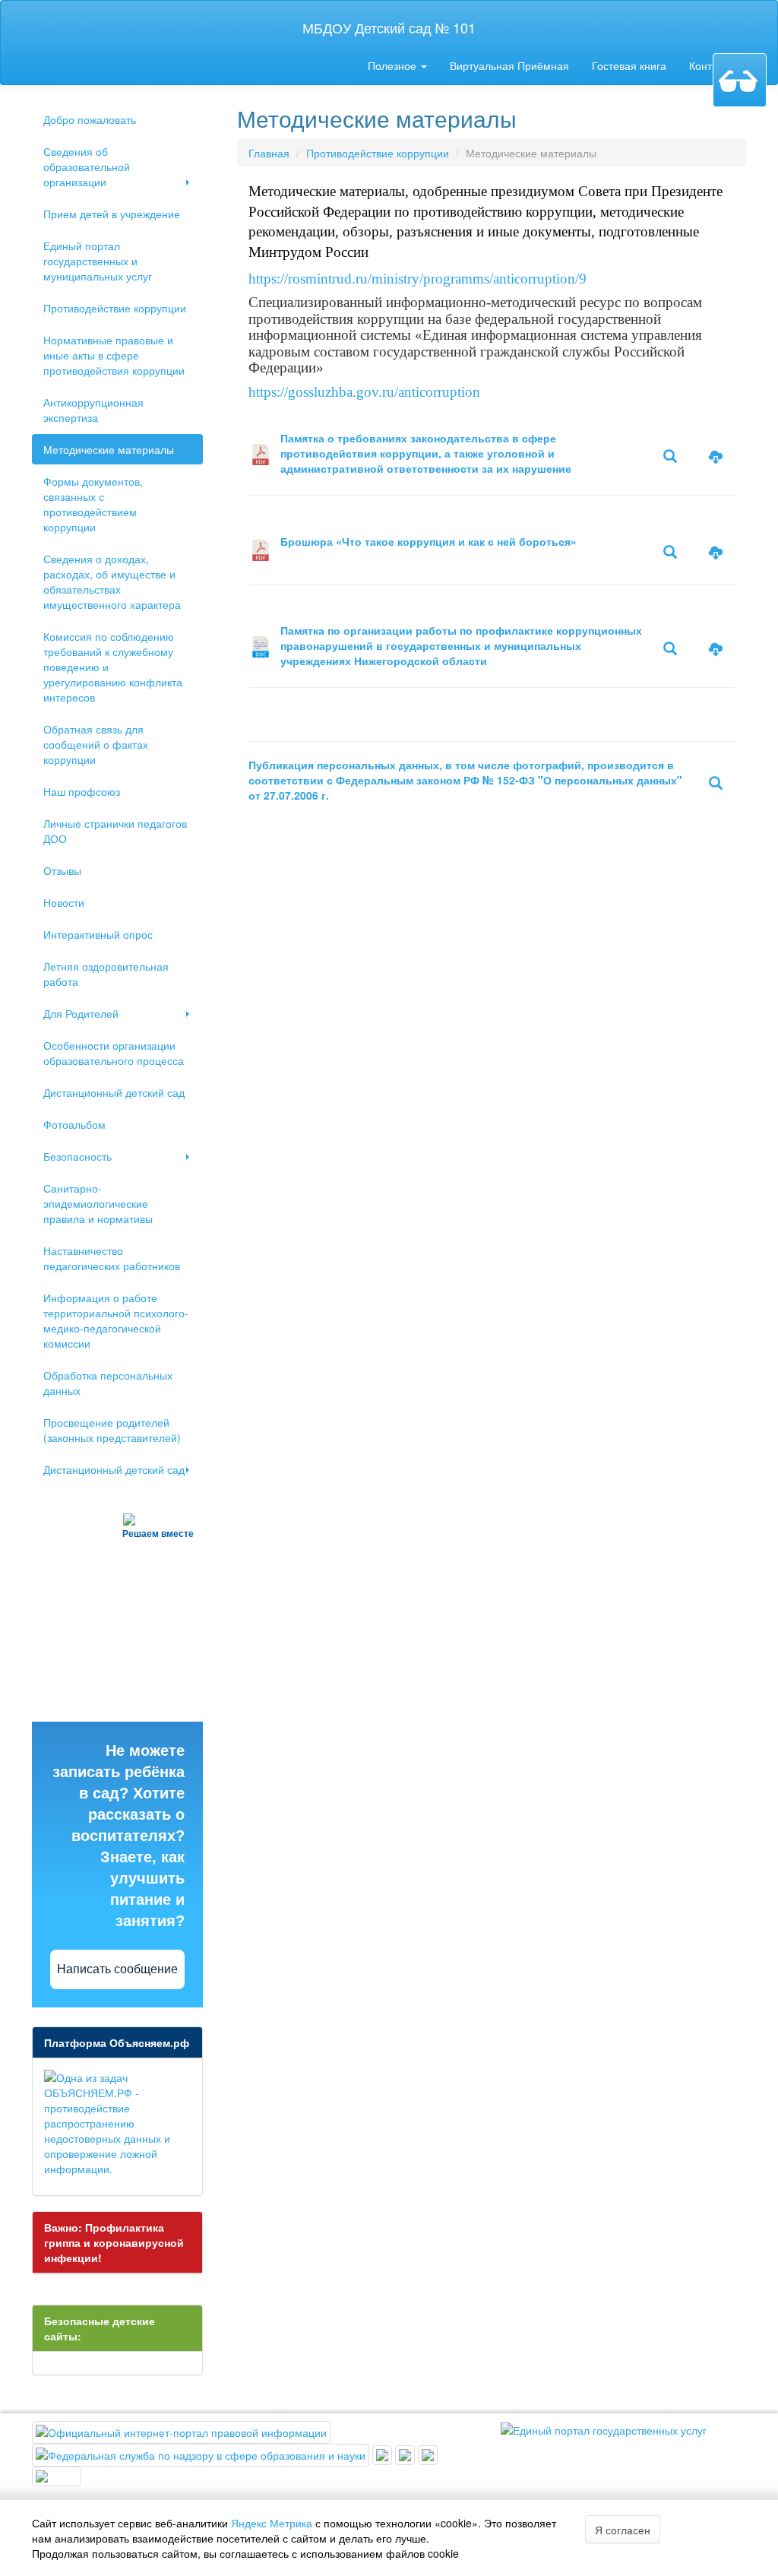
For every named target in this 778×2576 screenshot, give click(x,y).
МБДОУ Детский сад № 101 (389, 27)
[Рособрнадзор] (202, 2454)
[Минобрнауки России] (406, 2454)
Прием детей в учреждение (112, 214)
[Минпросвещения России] (384, 2454)
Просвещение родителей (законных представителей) (112, 1430)
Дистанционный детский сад (114, 1092)
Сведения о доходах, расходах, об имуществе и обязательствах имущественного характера (112, 581)
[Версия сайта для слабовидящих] (740, 80)
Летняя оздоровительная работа (106, 974)
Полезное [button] (394, 65)
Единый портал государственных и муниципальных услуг (98, 261)
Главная (269, 153)
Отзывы (62, 870)
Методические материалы (109, 449)
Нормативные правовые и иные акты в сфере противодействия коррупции (114, 355)
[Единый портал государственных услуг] (604, 2429)
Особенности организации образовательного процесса (114, 1053)
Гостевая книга (629, 65)
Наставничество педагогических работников (112, 1258)
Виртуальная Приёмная (509, 65)
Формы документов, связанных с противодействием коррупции (93, 504)
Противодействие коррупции (115, 308)
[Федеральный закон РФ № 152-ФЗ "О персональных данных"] (716, 784)
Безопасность (77, 1156)
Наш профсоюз (82, 791)
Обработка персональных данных (108, 1383)
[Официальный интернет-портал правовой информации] (181, 2431)
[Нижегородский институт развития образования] (428, 2454)
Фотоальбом (74, 1124)
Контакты (712, 65)
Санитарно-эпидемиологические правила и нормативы (98, 1203)
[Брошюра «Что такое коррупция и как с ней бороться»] (261, 556)
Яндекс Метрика (272, 2523)
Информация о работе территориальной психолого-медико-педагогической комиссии (116, 1320)
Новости (64, 902)
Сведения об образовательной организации (87, 166)
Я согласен (623, 2530)
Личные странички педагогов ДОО (115, 831)
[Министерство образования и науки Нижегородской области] (57, 2475)
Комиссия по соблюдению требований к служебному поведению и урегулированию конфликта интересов (113, 667)
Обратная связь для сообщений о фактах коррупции (96, 744)
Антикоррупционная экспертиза (93, 410)
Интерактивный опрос (98, 934)
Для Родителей (81, 1013)
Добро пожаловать (90, 119)
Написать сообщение (117, 1969)
